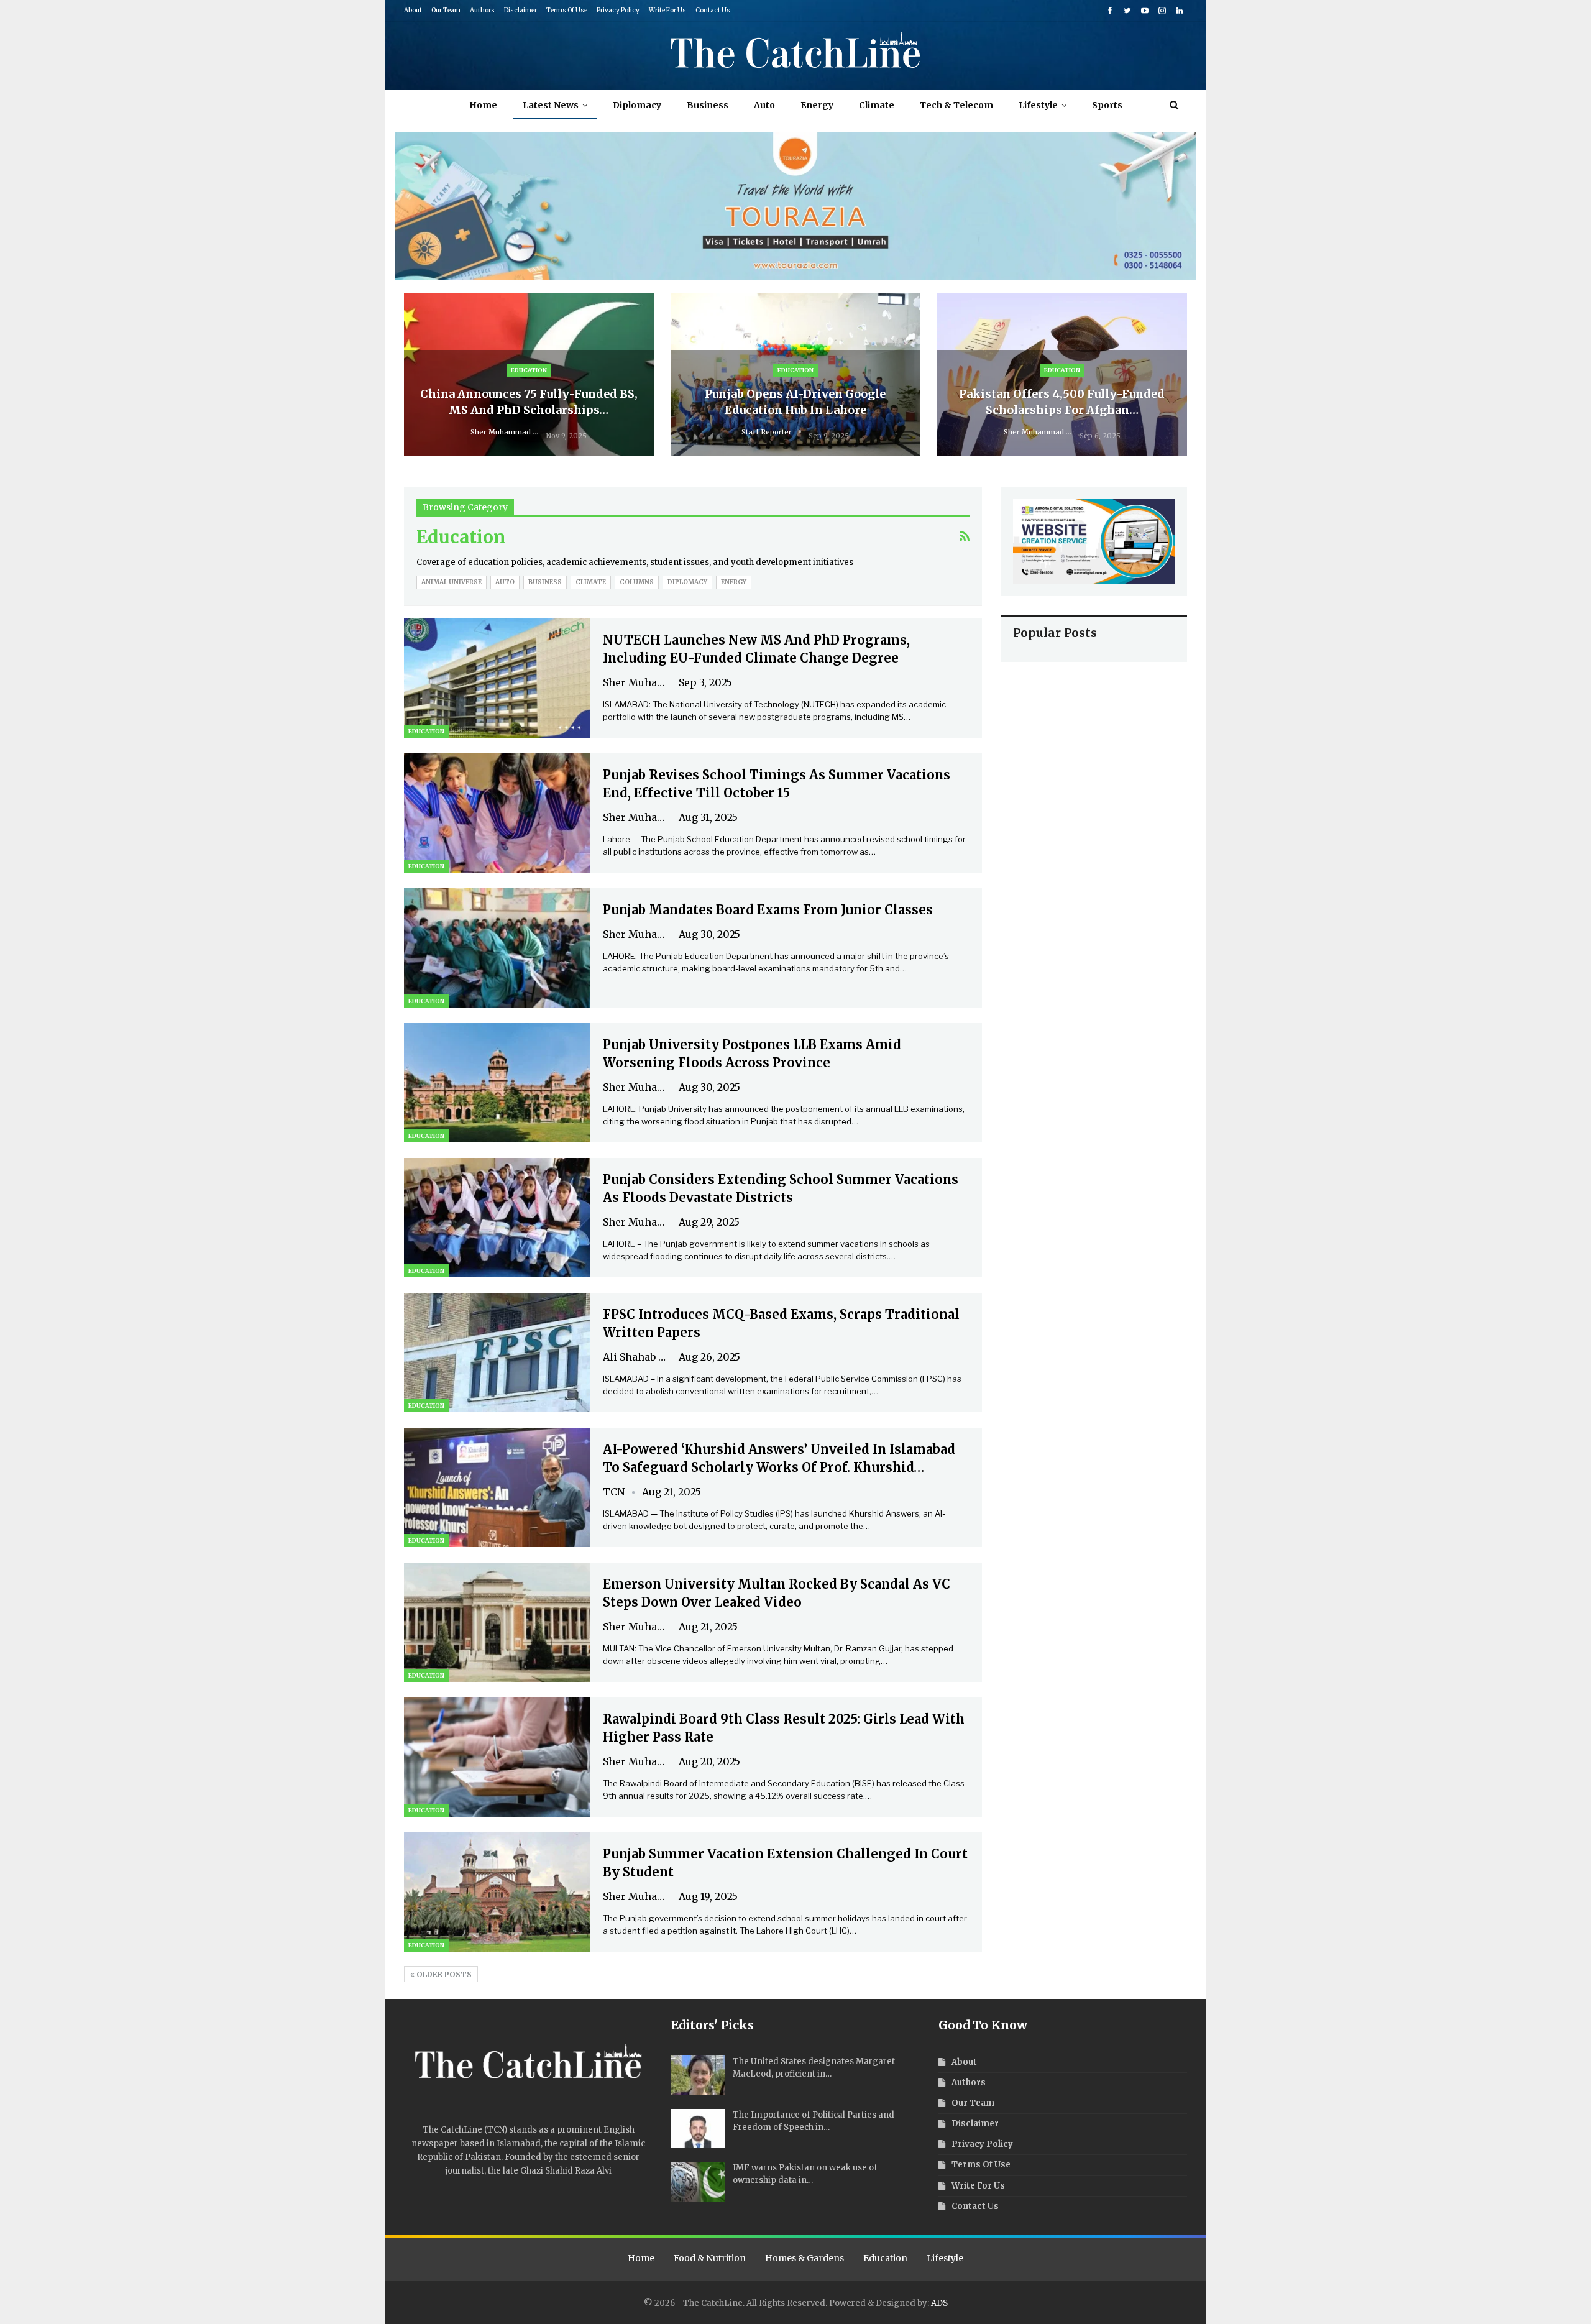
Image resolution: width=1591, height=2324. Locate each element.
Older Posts (443, 1974)
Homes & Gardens (805, 2258)
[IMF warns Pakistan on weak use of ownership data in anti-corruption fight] (698, 2182)
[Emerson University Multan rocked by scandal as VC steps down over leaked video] (497, 1622)
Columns (637, 582)
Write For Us (667, 10)
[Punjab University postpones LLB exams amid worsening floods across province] (497, 1083)
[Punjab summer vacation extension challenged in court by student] (497, 1892)
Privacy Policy (618, 10)
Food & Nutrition (710, 2258)
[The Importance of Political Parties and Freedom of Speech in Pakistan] (698, 2129)
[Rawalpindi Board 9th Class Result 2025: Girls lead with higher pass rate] (497, 1757)
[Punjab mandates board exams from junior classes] (497, 948)
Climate (877, 105)
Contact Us (713, 10)
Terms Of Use (567, 10)
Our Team (446, 10)
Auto (764, 105)
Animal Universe (452, 582)
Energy (817, 105)
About (413, 10)
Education (529, 370)
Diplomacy (637, 105)
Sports (1107, 105)
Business (708, 105)
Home (483, 105)
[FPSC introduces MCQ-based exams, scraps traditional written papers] (497, 1353)
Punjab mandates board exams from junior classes (768, 910)
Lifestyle (1038, 105)
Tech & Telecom (956, 105)
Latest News (551, 105)
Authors (482, 10)
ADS (939, 2303)
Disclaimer (520, 10)
